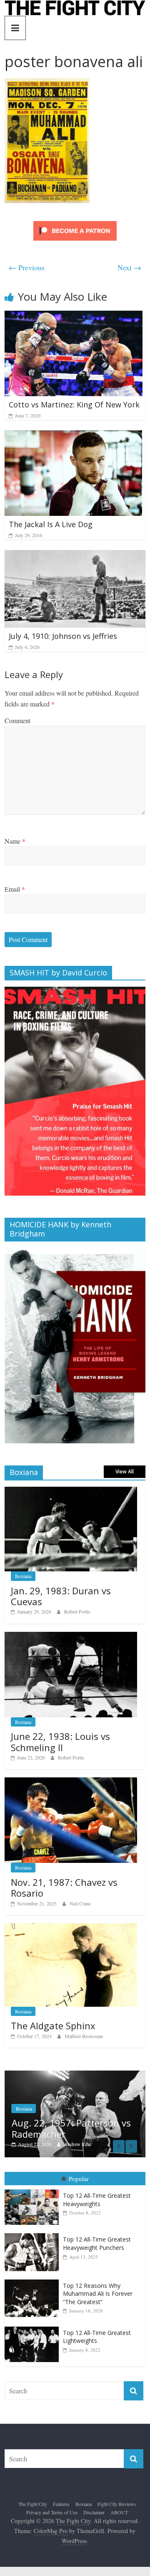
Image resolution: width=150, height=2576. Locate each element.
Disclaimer (94, 2512)
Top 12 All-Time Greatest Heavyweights (97, 2200)
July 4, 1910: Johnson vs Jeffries (63, 636)
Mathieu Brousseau (84, 2036)
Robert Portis (77, 1611)
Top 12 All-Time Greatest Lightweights (97, 2337)
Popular (79, 2179)
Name (15, 841)
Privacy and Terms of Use (52, 2512)
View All (125, 1471)
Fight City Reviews (117, 2504)
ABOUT (119, 2512)
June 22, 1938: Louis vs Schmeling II (60, 1742)
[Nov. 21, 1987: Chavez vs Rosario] (71, 1782)
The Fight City (33, 2504)
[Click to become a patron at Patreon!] (75, 222)
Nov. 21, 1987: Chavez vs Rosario (64, 1887)
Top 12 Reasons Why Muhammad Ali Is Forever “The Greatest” (98, 2294)
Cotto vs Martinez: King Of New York (74, 405)
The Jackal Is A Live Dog (51, 524)
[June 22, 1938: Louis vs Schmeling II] (71, 1636)
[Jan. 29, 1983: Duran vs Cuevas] (71, 1491)
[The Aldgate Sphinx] (71, 1928)
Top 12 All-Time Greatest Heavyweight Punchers (97, 2244)
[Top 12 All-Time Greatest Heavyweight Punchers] (34, 2234)
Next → (129, 267)
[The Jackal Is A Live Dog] (73, 436)
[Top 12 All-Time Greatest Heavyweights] (34, 2190)
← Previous (27, 267)
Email (15, 889)
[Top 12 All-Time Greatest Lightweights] (34, 2327)
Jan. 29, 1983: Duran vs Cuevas (61, 1596)
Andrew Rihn (39, 2144)
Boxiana (23, 1576)
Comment (17, 720)
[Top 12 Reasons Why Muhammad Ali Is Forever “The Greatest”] (34, 2280)
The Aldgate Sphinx (53, 2026)
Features (61, 2504)
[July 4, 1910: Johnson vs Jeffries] (75, 555)
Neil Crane (80, 1903)
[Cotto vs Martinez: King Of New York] (74, 316)
